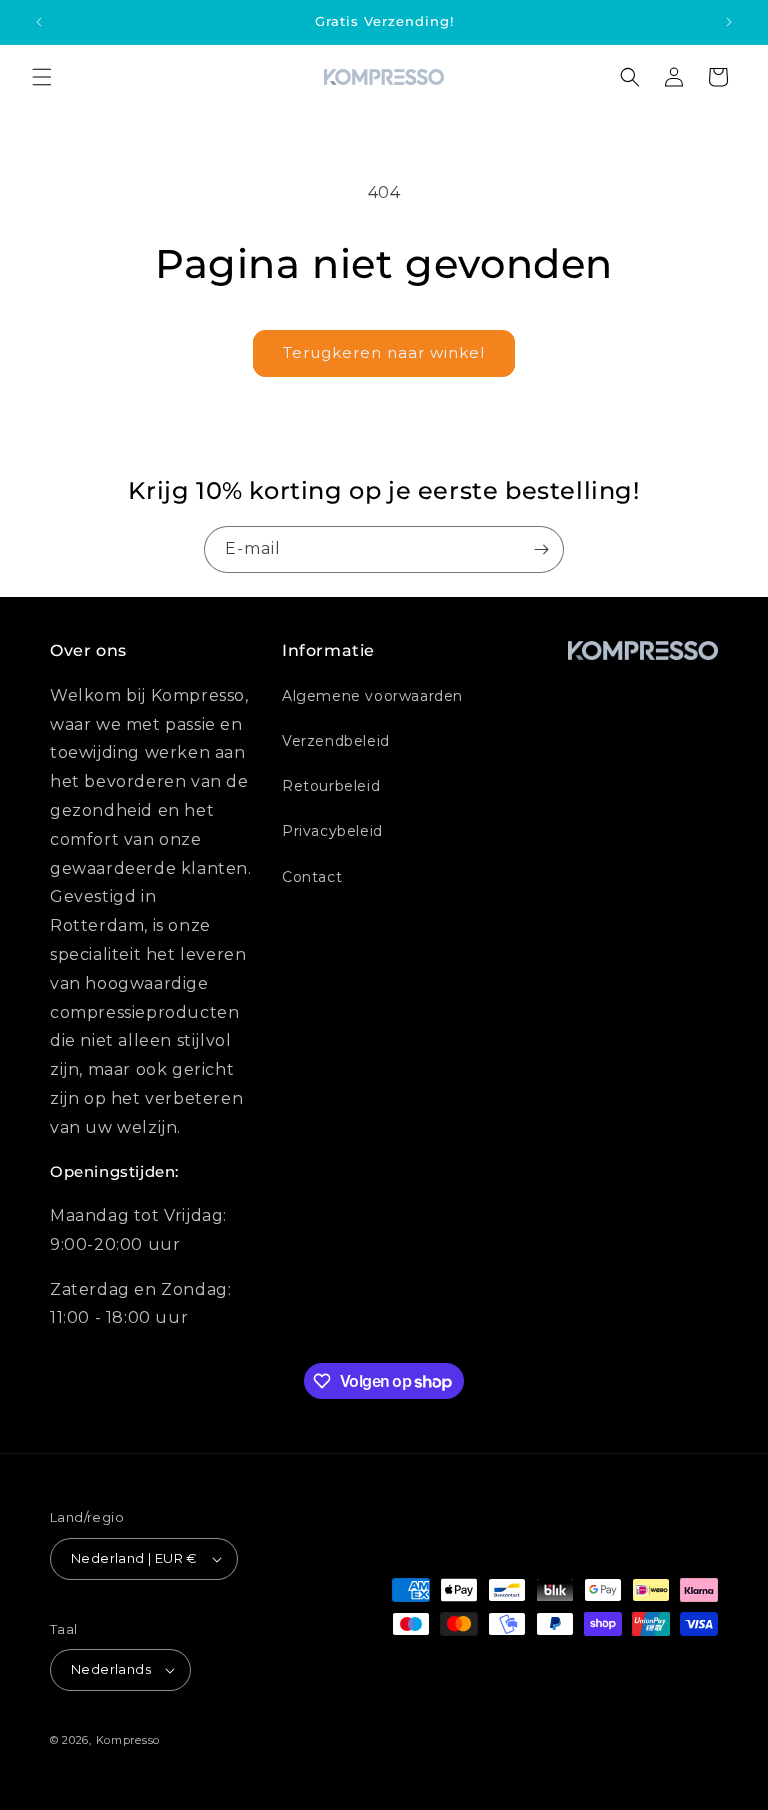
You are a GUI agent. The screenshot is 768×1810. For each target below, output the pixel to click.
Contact (312, 877)
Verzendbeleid (336, 741)
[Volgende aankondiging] (729, 22)
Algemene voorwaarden (372, 696)
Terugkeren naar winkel (384, 352)
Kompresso (128, 1740)
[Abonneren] (541, 549)
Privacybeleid (332, 831)
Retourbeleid (331, 786)
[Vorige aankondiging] (39, 22)
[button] (42, 77)
